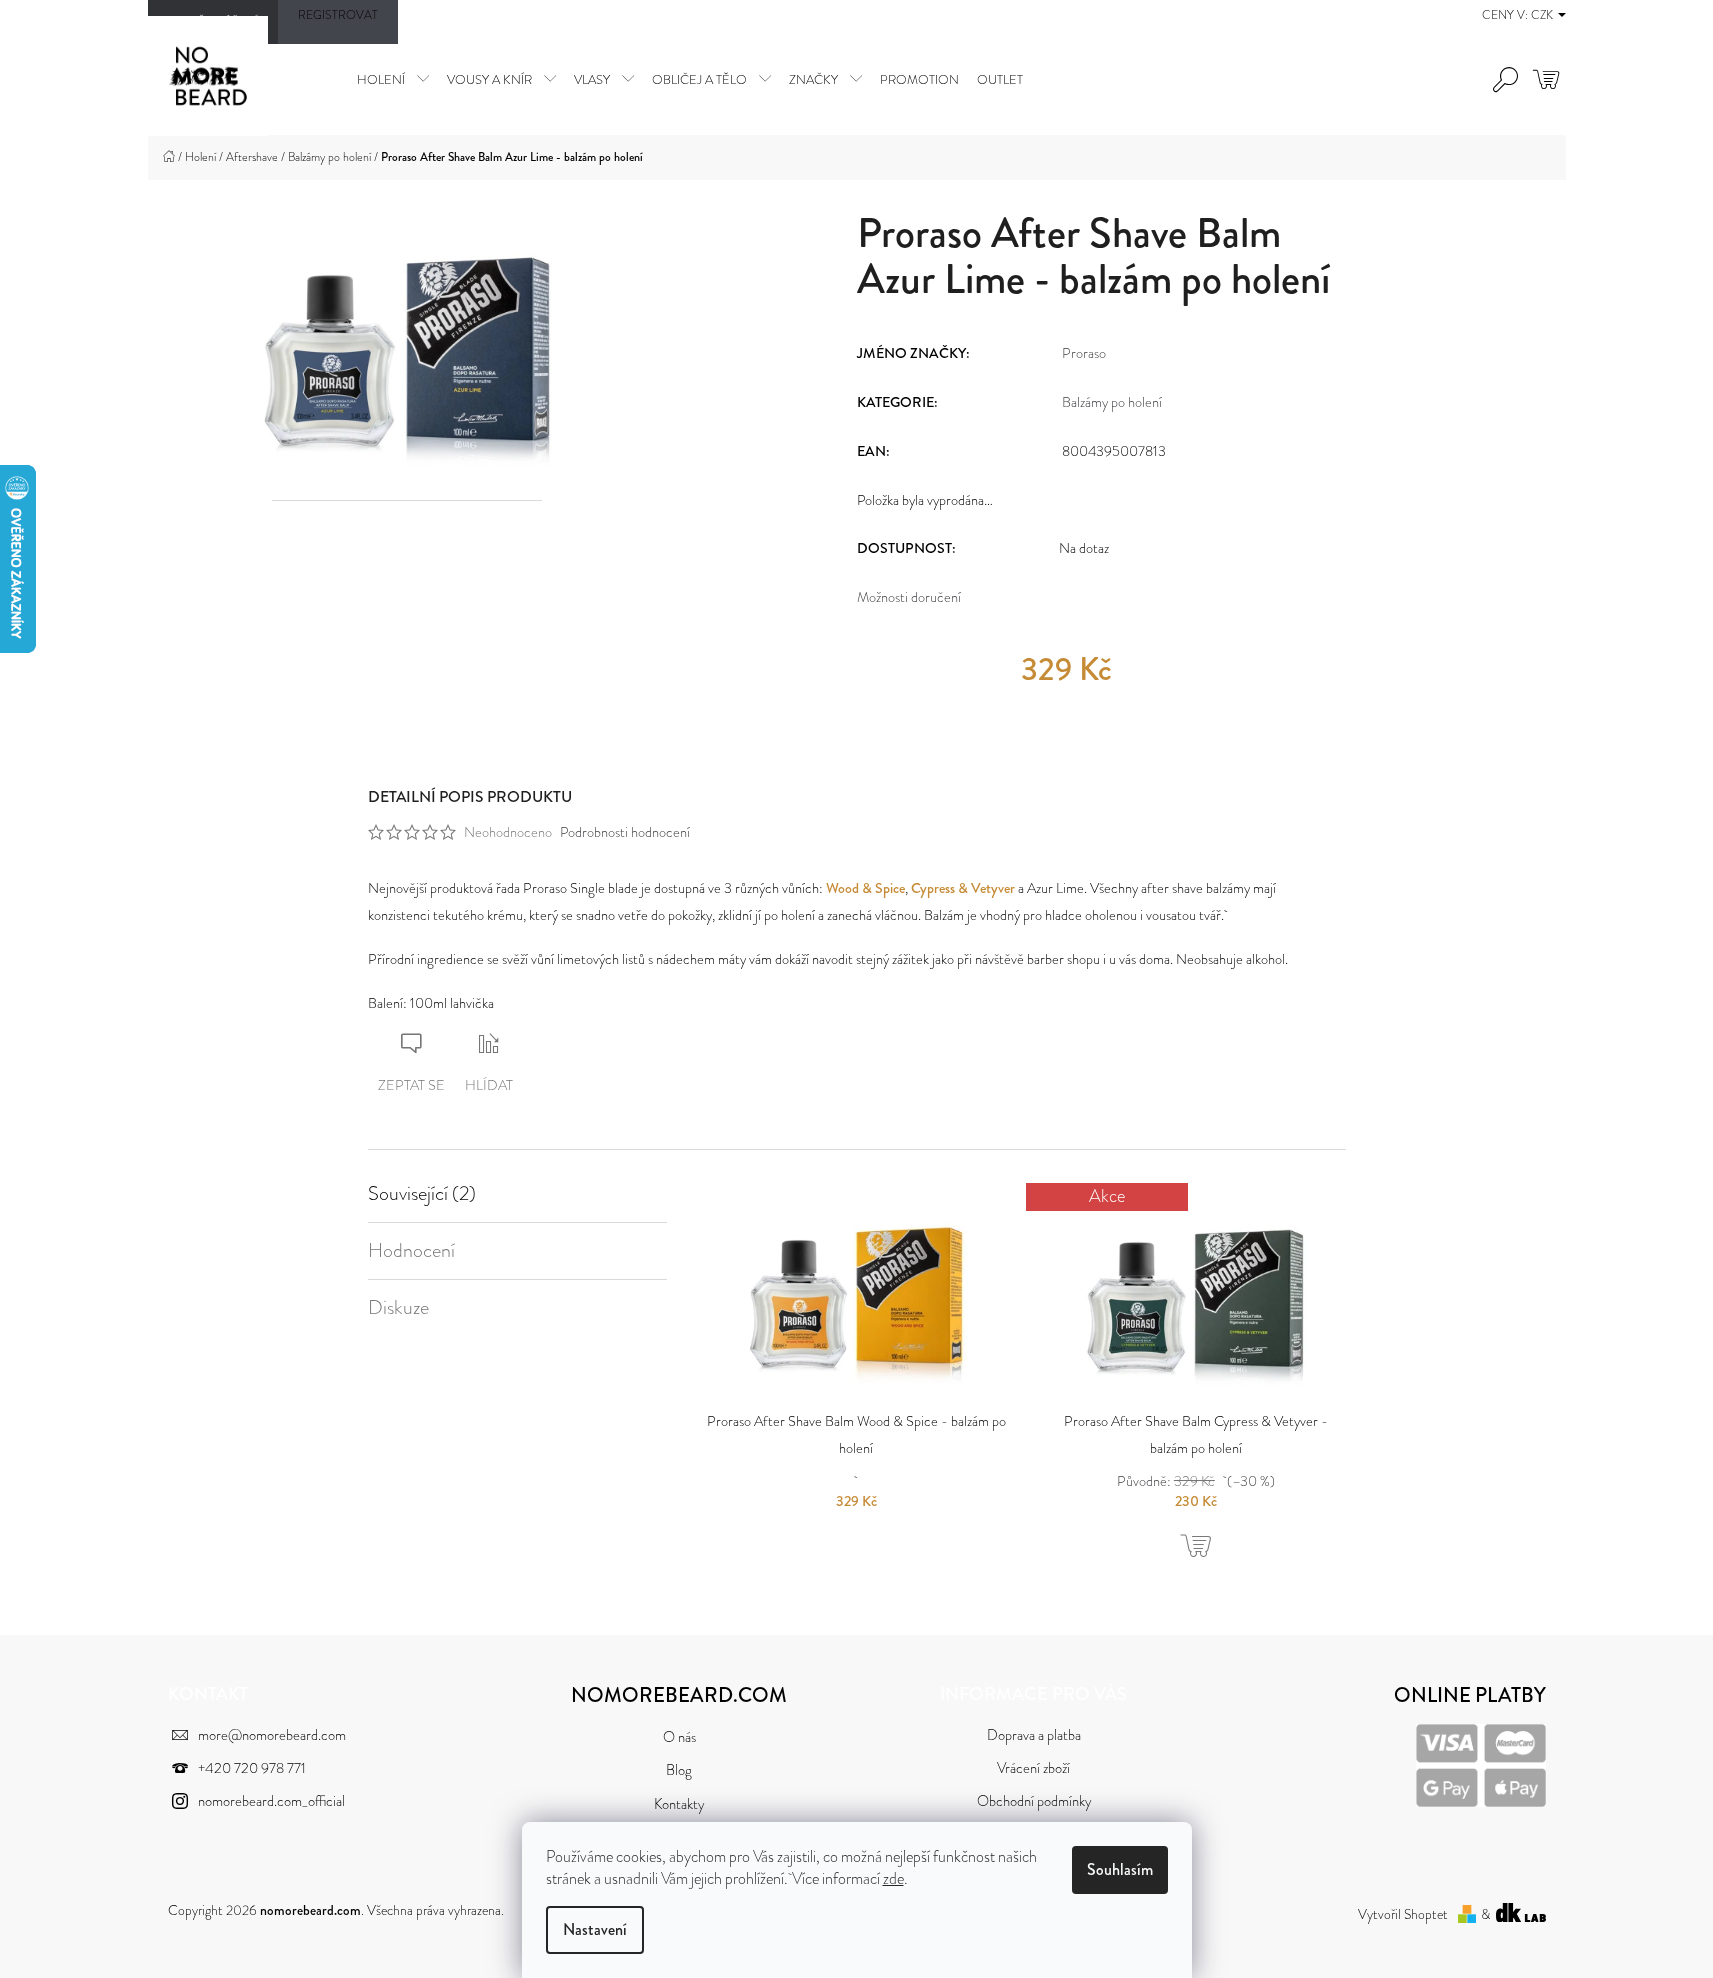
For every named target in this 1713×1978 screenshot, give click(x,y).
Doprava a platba (1034, 1735)
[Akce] (1195, 1293)
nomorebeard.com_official (271, 1801)
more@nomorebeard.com (272, 1735)
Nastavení (595, 1929)
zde (893, 1878)
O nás (679, 1737)
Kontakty (679, 1804)
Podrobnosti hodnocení (625, 832)
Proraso (1084, 353)
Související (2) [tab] (422, 1194)
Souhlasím (1120, 1869)
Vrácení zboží (1033, 1768)
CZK (1543, 15)
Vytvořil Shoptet (1403, 1914)
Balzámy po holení (1112, 402)
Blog (679, 1770)
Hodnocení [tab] (411, 1251)
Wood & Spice (865, 888)
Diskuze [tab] (398, 1308)
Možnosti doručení (909, 597)
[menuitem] (393, 79)
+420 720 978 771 (252, 1768)
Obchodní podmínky (1034, 1801)
